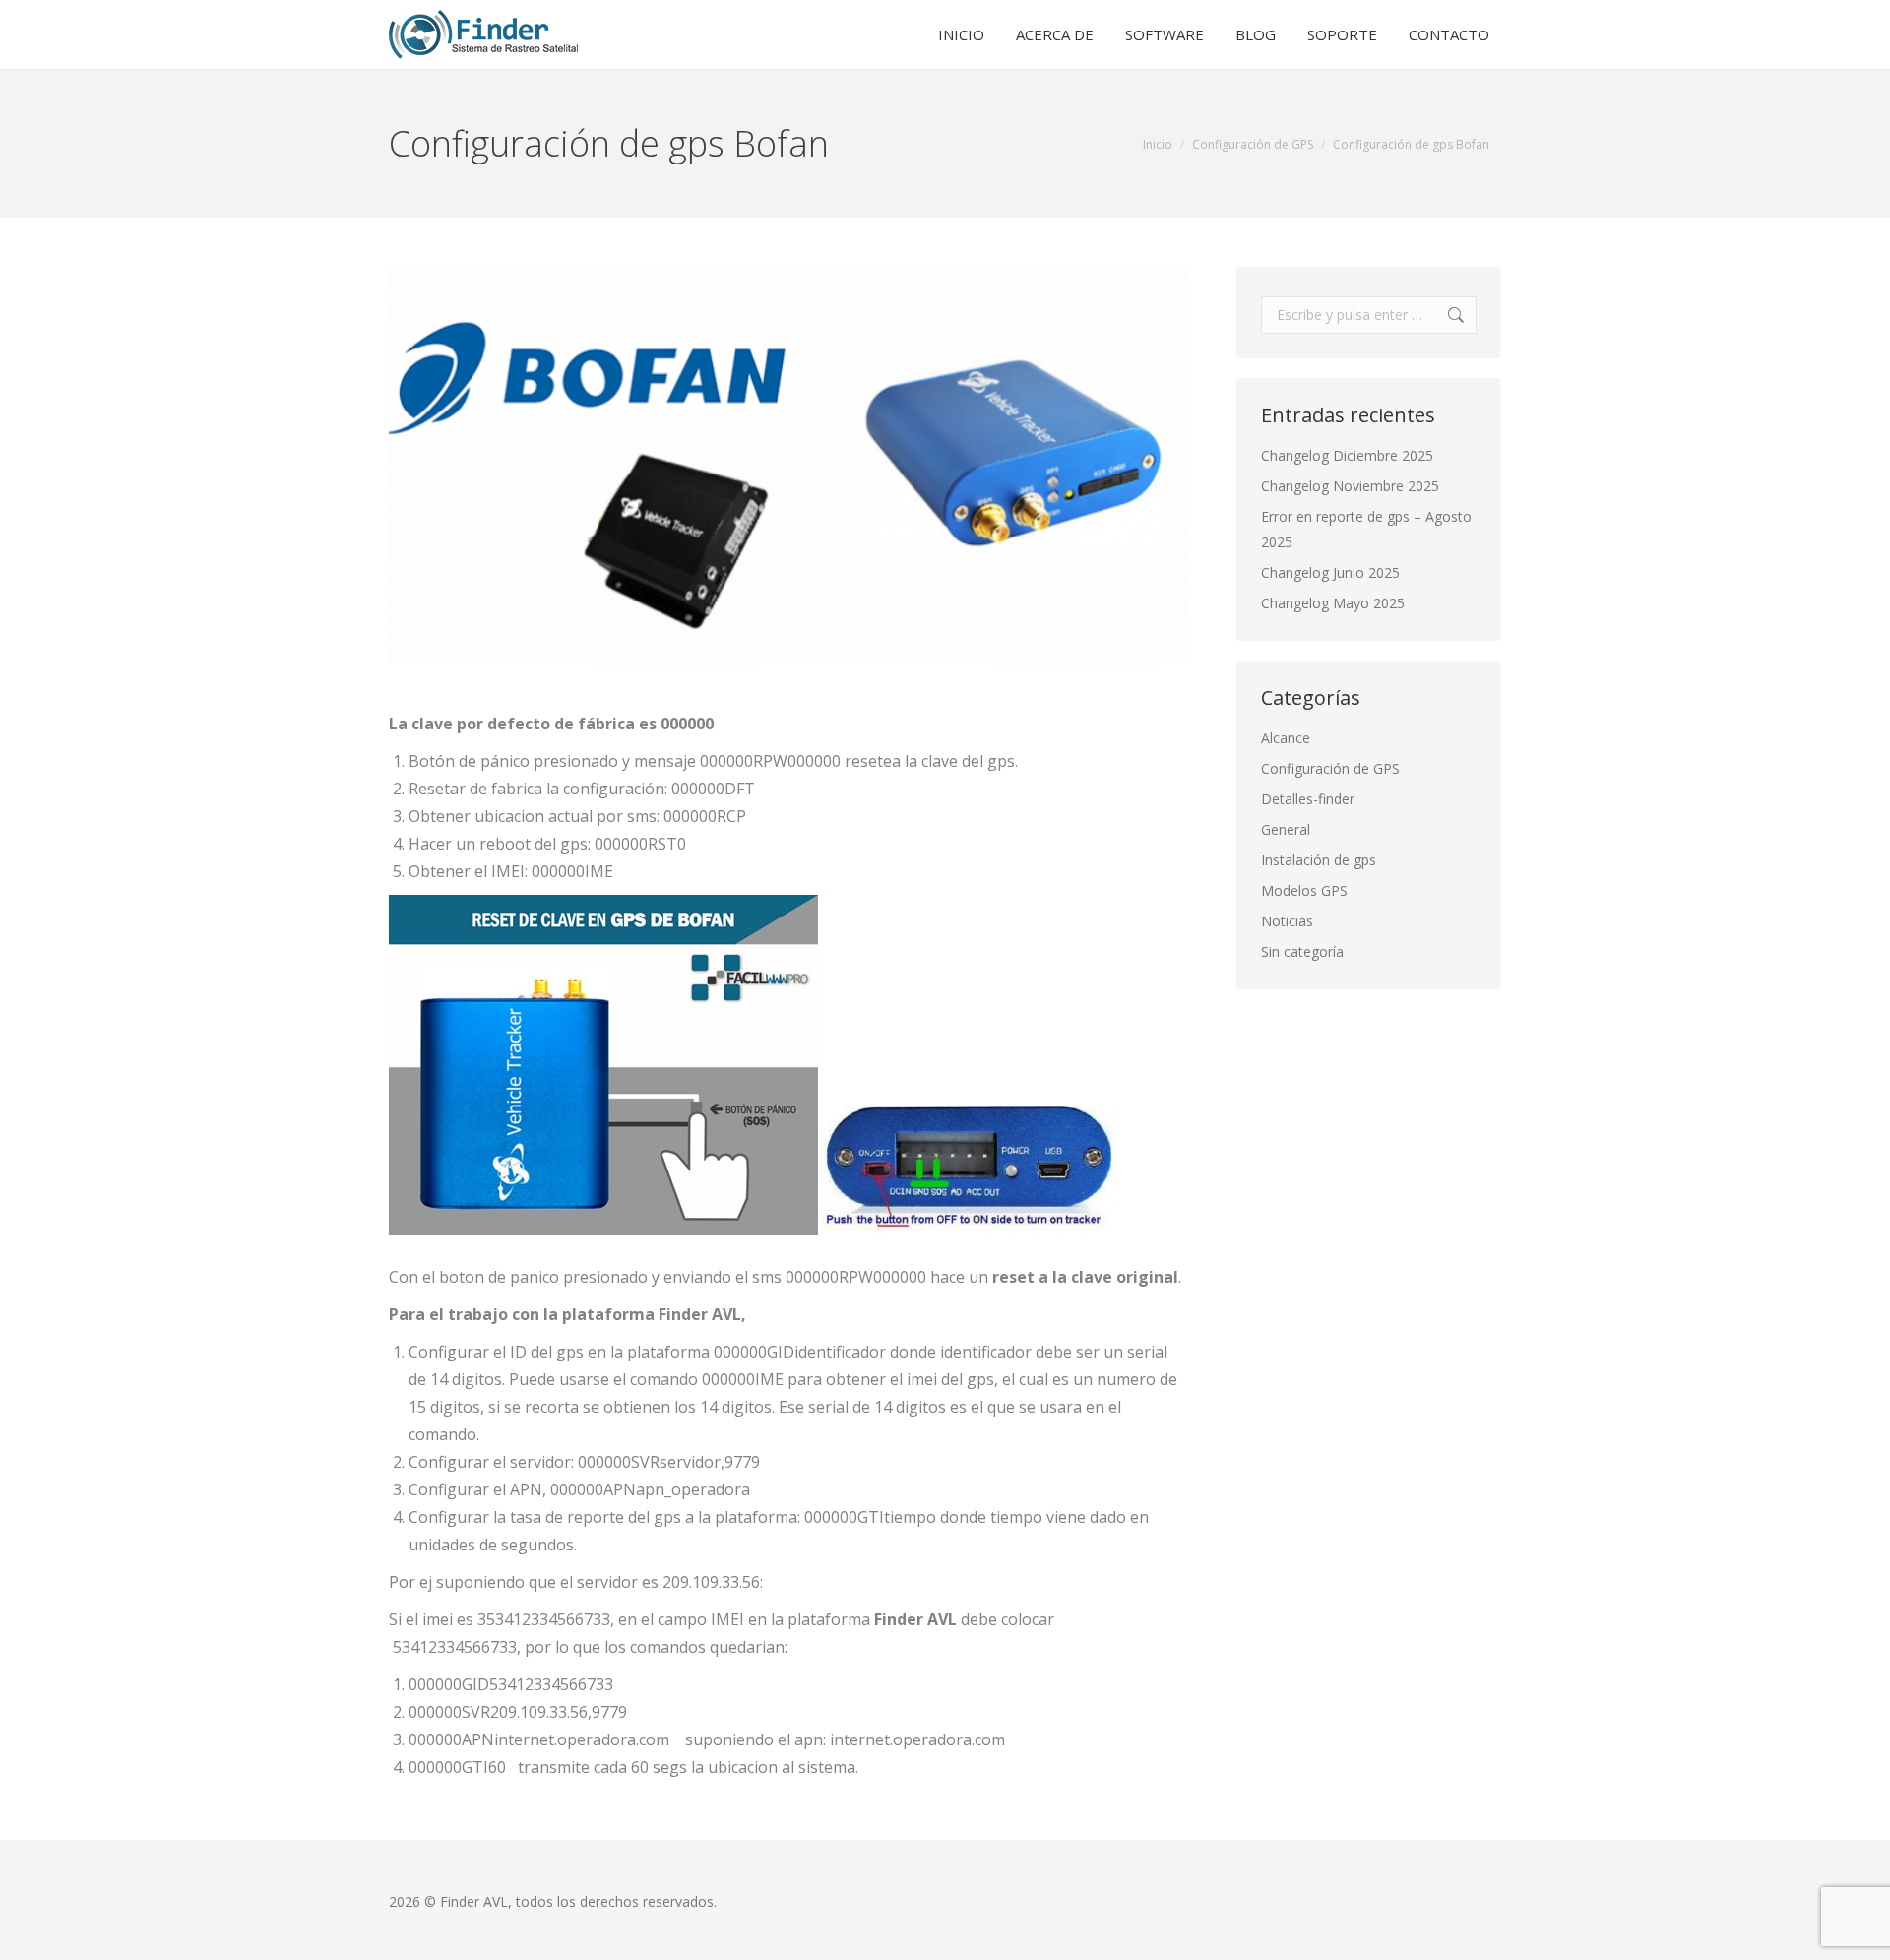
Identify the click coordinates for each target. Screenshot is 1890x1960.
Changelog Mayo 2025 (1333, 603)
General (1286, 829)
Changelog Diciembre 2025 (1347, 455)
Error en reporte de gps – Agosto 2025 (1366, 529)
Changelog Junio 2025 (1330, 572)
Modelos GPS (1304, 890)
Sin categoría (1302, 951)
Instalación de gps (1319, 860)
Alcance (1286, 738)
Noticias (1287, 921)
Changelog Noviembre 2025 (1350, 486)
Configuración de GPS (1330, 768)
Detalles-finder (1308, 799)
